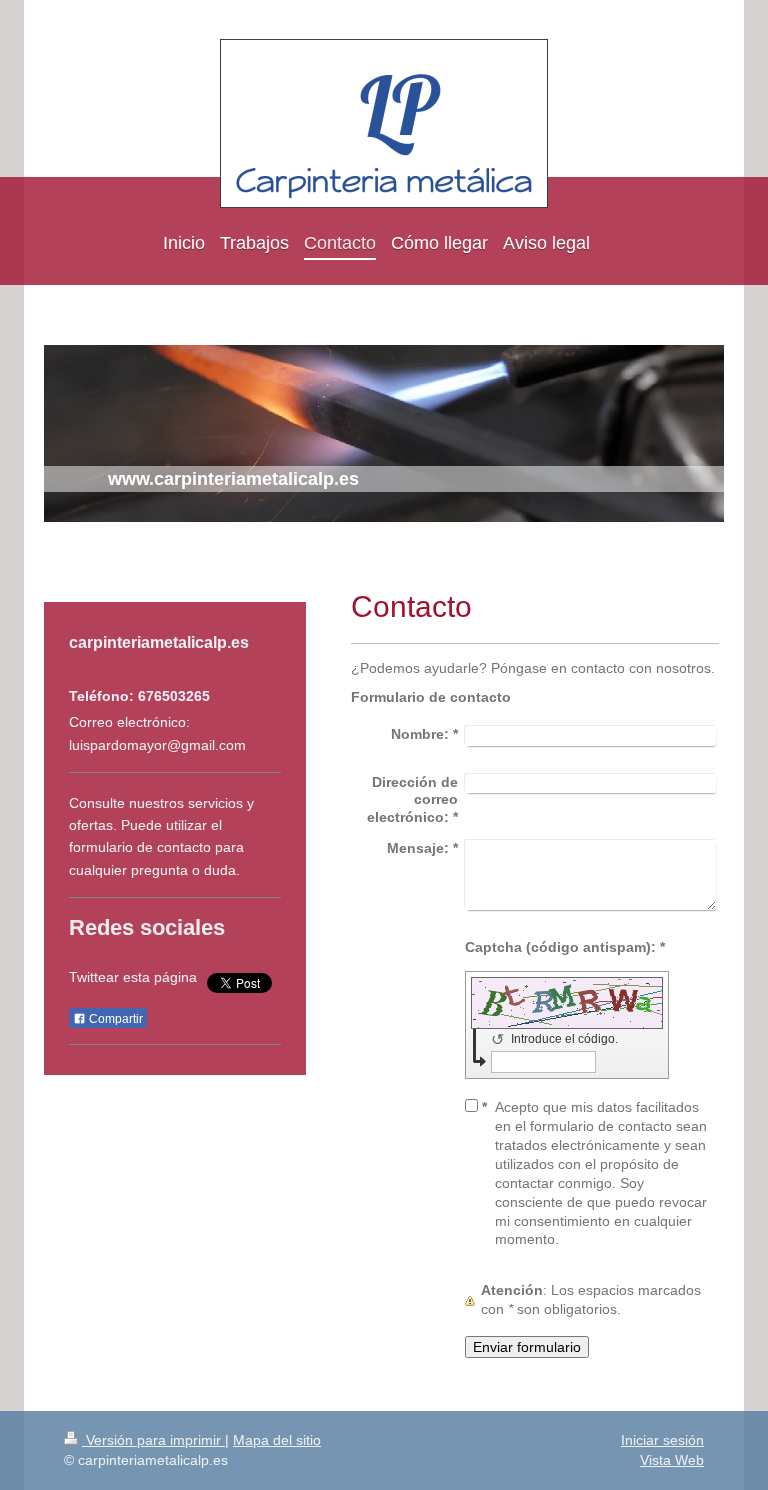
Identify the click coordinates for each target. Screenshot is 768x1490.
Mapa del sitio (277, 1440)
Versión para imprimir (153, 1440)
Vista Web (672, 1460)
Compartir (114, 1019)
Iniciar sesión (662, 1440)
